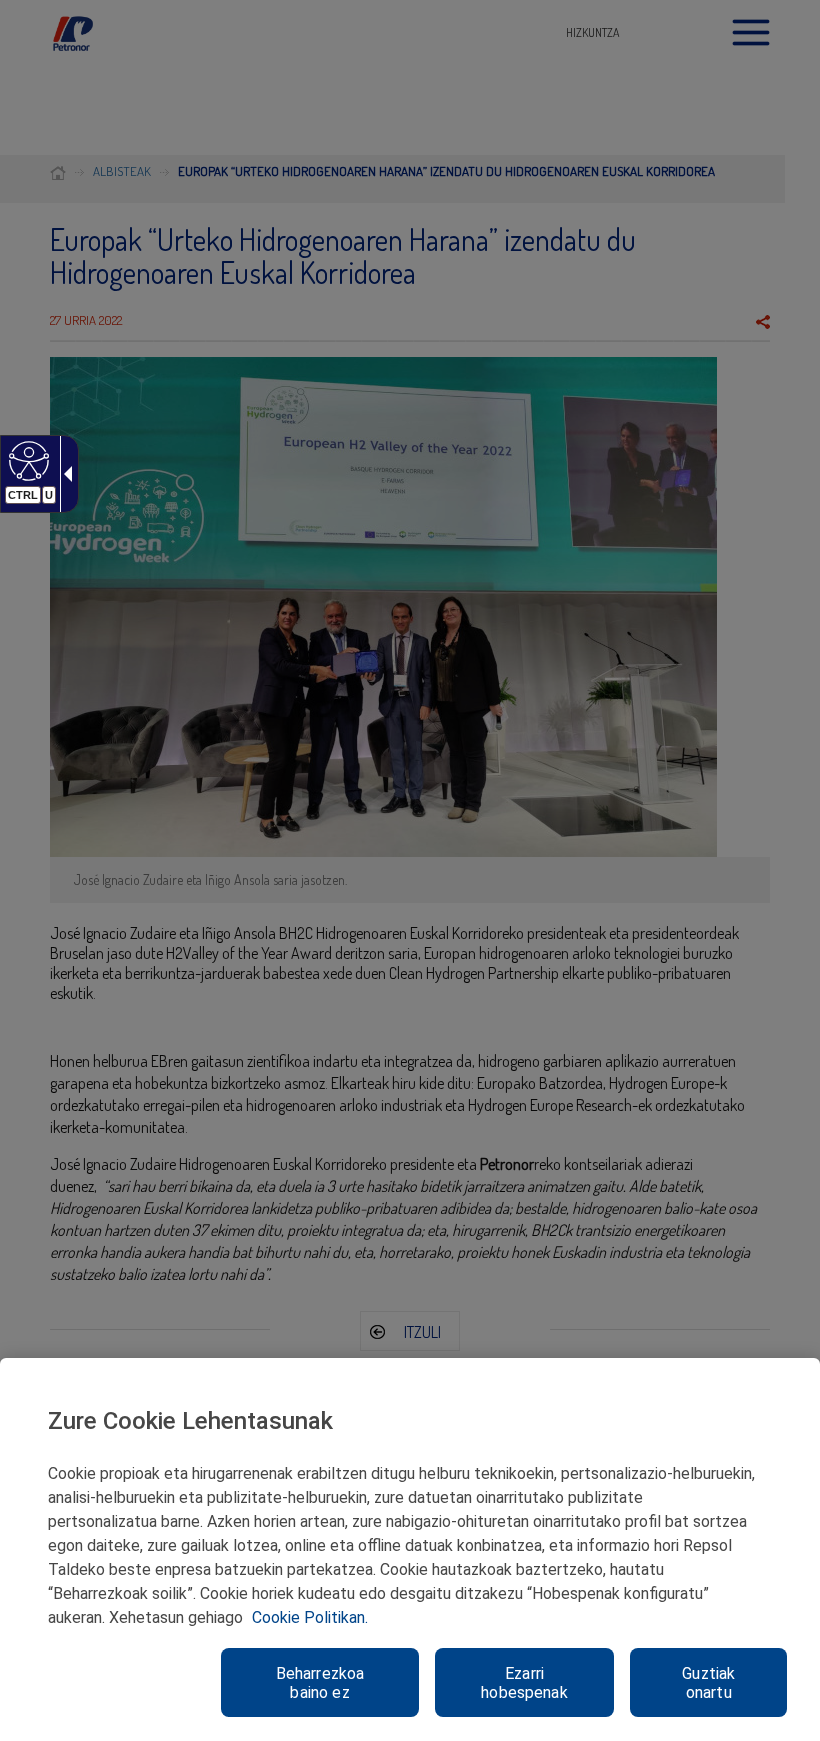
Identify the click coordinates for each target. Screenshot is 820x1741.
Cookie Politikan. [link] (310, 1617)
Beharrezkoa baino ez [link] (320, 1683)
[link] (26, 460)
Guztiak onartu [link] (708, 1683)
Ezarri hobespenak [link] (524, 1683)
